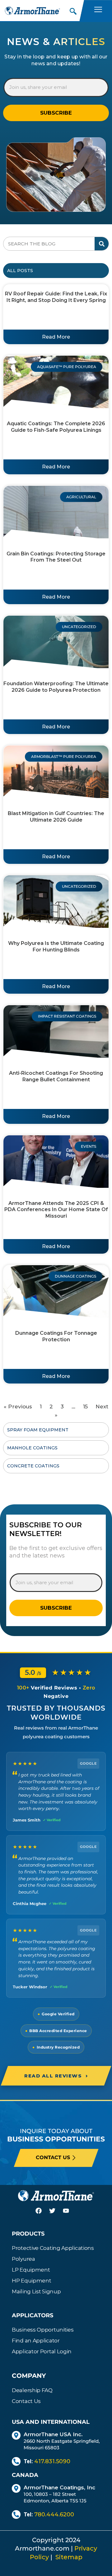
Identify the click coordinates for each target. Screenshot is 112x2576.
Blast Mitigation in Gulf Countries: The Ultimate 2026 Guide (56, 817)
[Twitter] (56, 2214)
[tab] (56, 271)
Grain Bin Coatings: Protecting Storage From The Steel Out (56, 557)
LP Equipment (31, 2270)
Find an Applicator (36, 2341)
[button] (73, 10)
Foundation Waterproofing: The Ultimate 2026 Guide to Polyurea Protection (56, 687)
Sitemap (69, 2557)
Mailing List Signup (36, 2291)
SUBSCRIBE (56, 113)
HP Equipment (31, 2281)
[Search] (102, 244)
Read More (56, 337)
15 (85, 1407)
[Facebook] (42, 2214)
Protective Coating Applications (53, 2248)
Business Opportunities (43, 2330)
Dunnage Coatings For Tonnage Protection (56, 1336)
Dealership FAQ (32, 2390)
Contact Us (26, 2401)
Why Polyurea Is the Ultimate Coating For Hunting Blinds (56, 946)
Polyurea (23, 2259)
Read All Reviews (56, 2076)
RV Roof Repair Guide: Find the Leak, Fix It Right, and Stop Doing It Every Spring (56, 297)
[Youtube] (70, 2214)
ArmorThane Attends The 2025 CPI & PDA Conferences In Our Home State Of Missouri (56, 1210)
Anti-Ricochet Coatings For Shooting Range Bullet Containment (56, 1076)
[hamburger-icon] (98, 11)
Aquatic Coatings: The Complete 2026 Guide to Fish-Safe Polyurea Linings (56, 427)
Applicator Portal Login (42, 2351)
